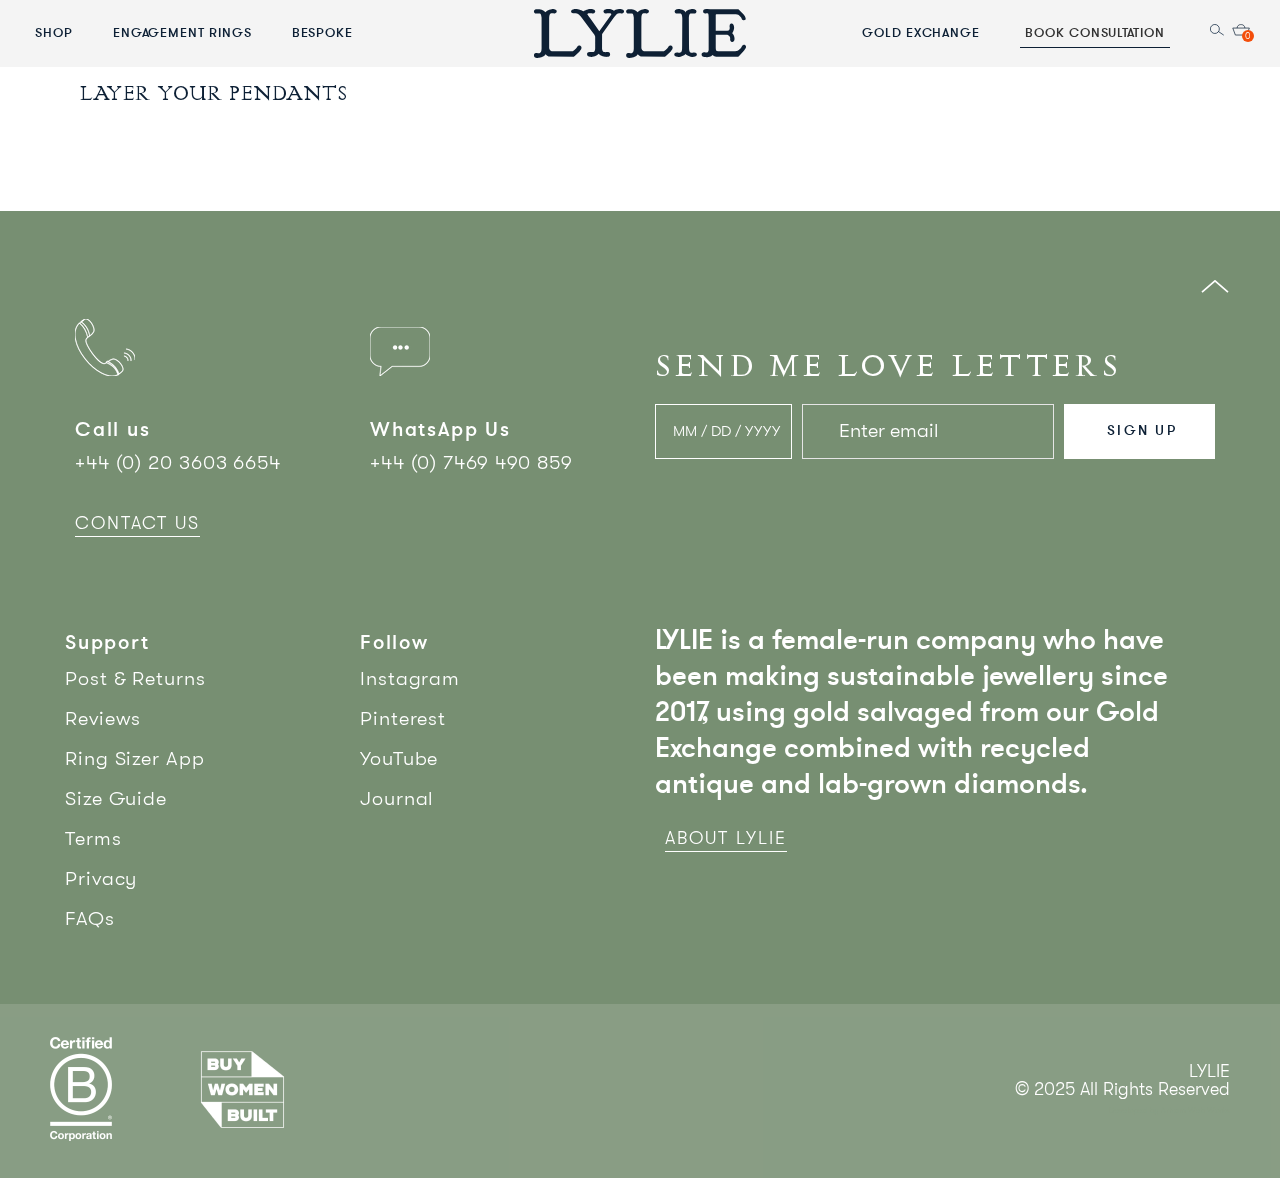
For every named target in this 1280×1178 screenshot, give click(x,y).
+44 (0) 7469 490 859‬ (471, 462)
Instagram (410, 678)
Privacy (101, 878)
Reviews (103, 718)
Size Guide (116, 798)
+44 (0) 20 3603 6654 (178, 462)
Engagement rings (182, 32)
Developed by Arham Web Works (1169, 1110)
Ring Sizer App (135, 758)
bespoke (323, 32)
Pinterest (403, 718)
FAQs (90, 918)
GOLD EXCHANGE (921, 32)
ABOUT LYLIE (726, 838)
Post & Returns (135, 678)
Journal (397, 798)
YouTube (399, 758)
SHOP (54, 32)
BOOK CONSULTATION (1095, 32)
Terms (93, 838)
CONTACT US (137, 523)
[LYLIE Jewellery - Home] (639, 32)
